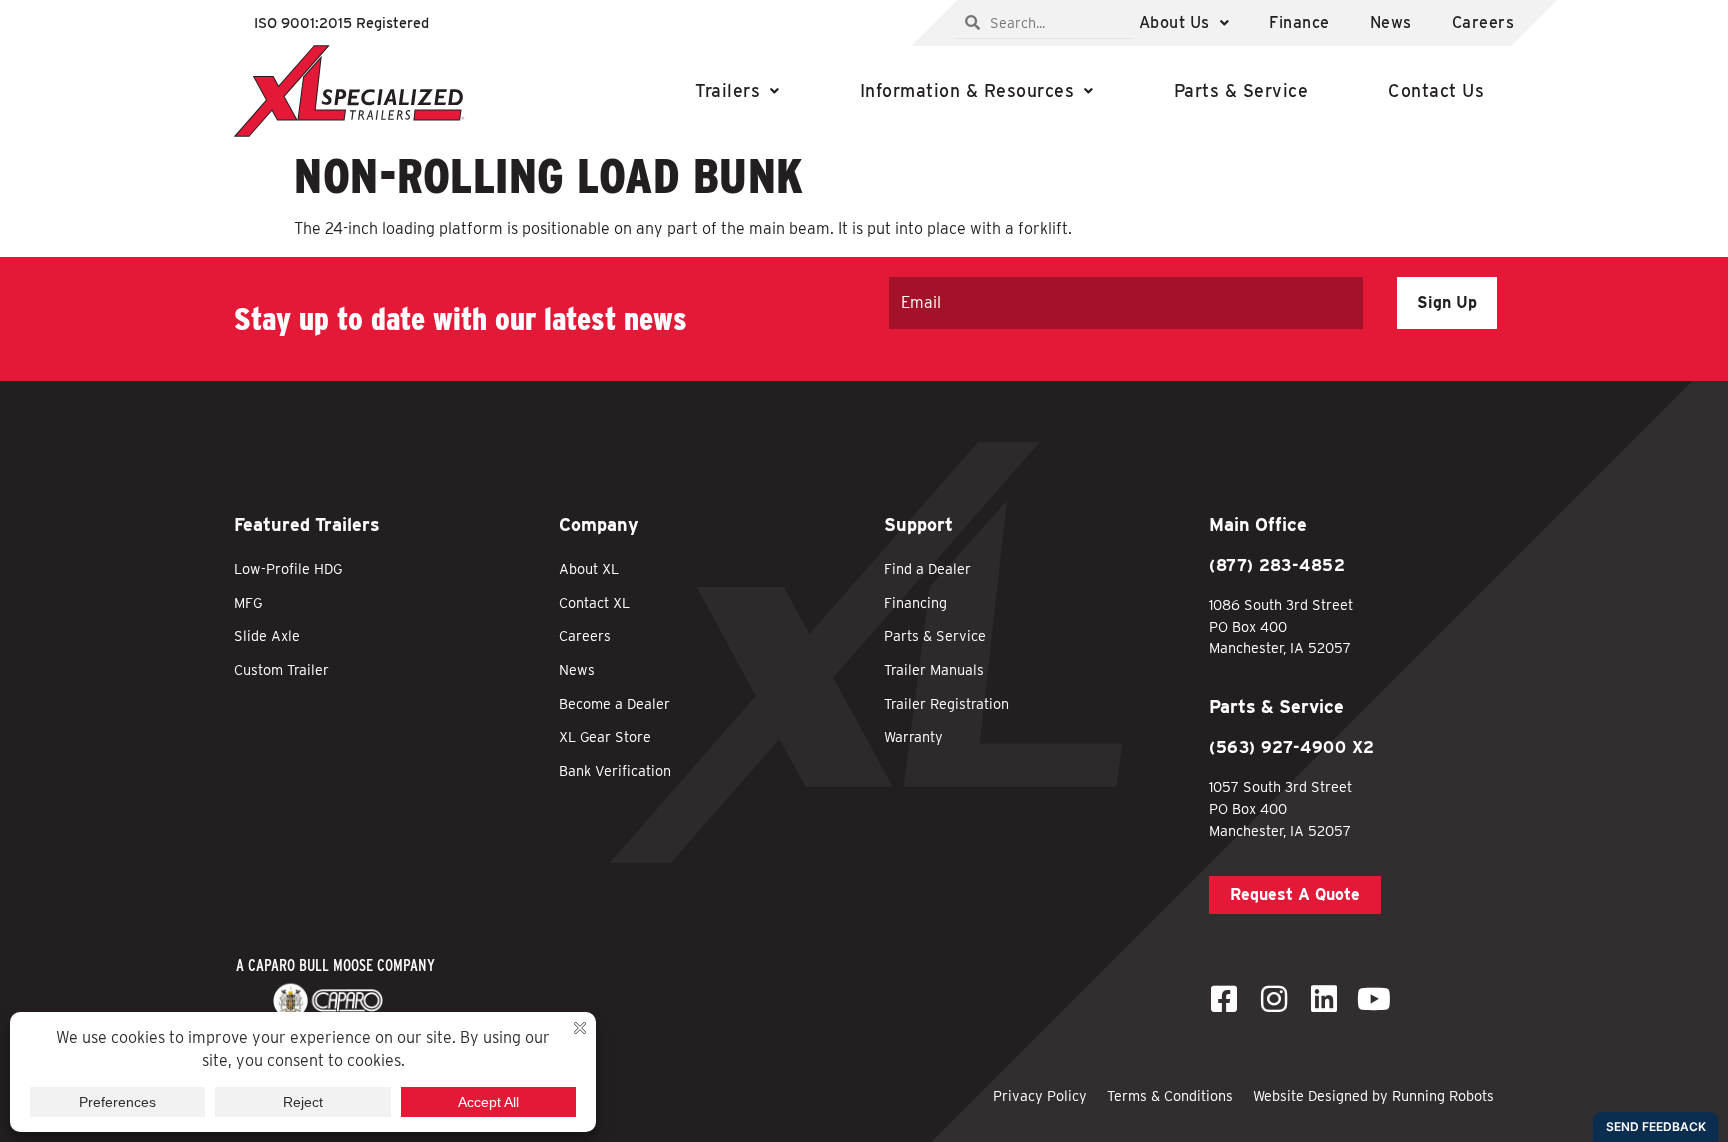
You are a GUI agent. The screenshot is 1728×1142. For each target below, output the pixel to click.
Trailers (727, 90)
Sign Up (1447, 302)
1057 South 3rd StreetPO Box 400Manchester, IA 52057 (1280, 808)
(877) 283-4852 (1277, 565)
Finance (1299, 22)
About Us (1174, 22)
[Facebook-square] (1224, 999)
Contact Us (1436, 90)
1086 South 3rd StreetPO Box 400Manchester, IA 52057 (1281, 626)
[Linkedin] (1324, 999)
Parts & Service (1241, 90)
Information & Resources (967, 90)
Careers (1483, 22)
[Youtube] (1374, 999)
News (1391, 22)
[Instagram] (1274, 999)
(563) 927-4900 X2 (1292, 747)
